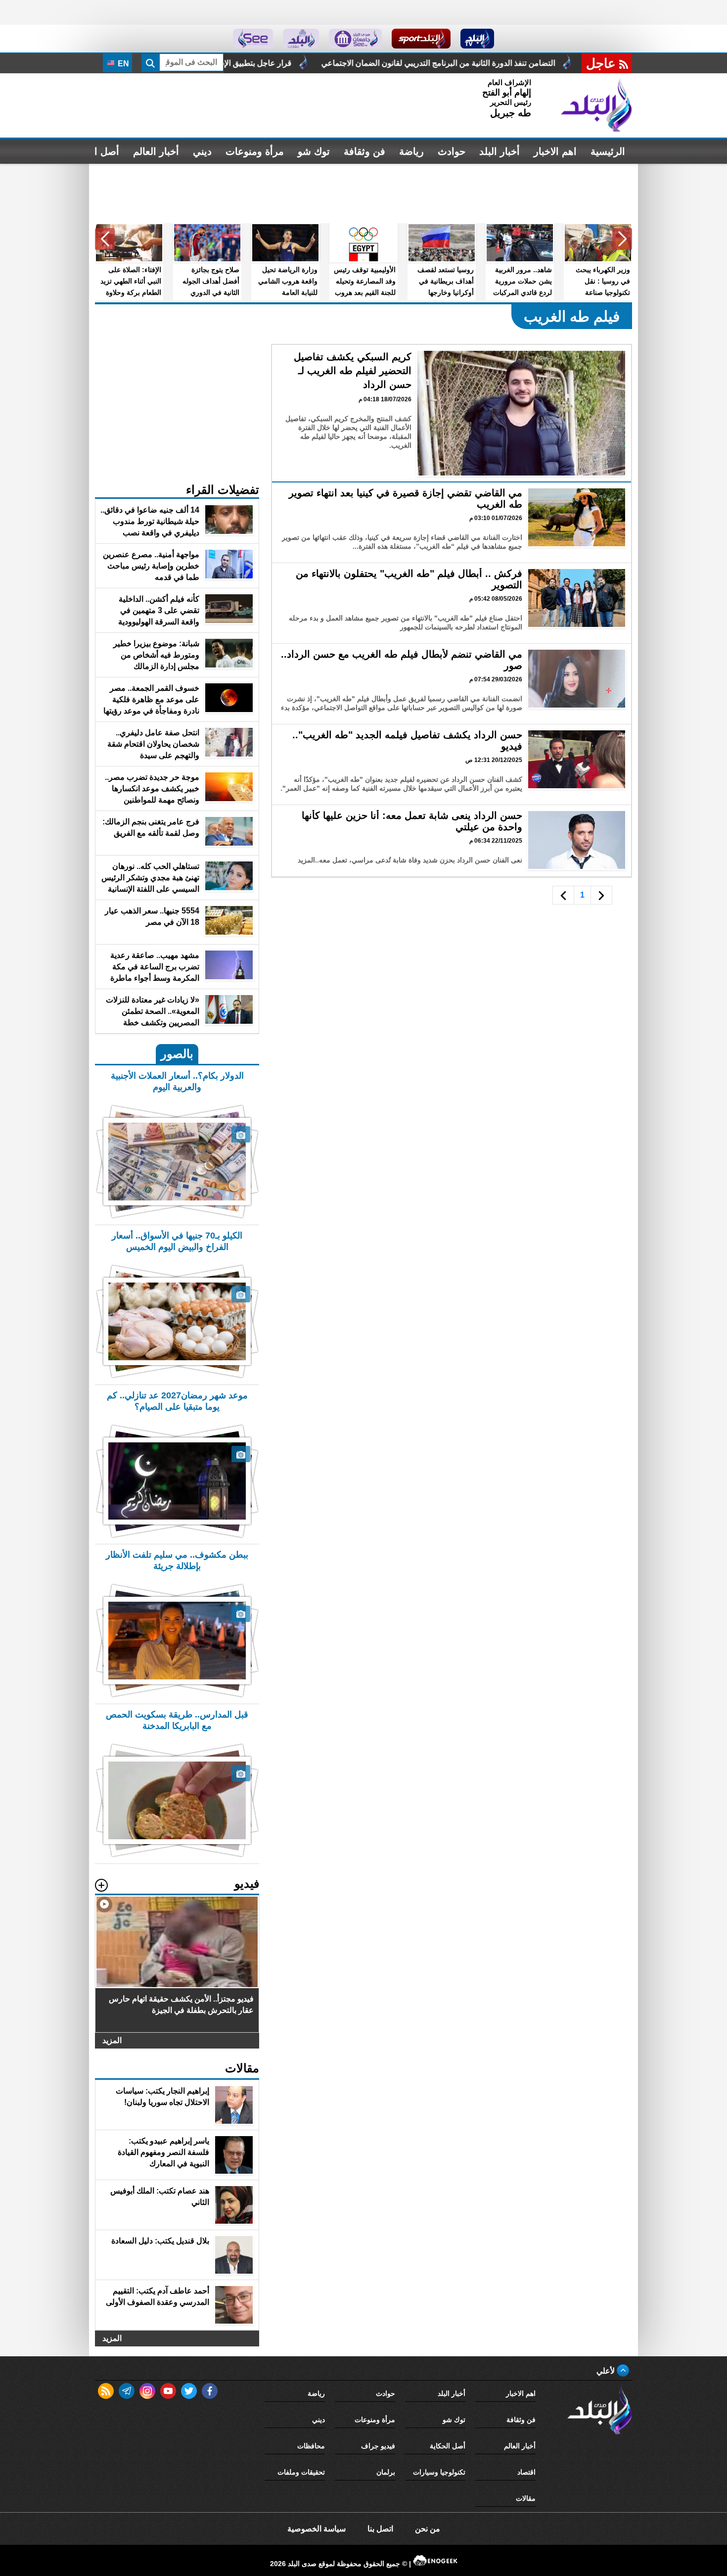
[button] (622, 239)
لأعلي (607, 2371)
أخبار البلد (500, 151)
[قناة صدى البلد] (477, 39)
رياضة (411, 151)
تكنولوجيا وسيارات (439, 2472)
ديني (202, 151)
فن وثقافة (364, 151)
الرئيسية (608, 151)
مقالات (526, 2498)
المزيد (112, 2040)
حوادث (452, 151)
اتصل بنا (380, 2529)
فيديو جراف (378, 2446)
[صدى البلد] (596, 105)
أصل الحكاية (448, 2446)
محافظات (311, 2446)
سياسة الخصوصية (317, 2529)
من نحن (428, 2529)
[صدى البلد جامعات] (355, 39)
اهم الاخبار (555, 151)
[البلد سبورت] (421, 39)
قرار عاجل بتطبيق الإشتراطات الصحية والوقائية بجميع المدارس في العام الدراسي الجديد (359, 63)
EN (122, 64)
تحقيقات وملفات (301, 2472)
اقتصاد (526, 2472)
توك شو (314, 151)
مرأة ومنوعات (255, 151)
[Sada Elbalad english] (253, 39)
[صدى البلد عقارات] (301, 39)
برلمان (386, 2472)
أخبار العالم (156, 151)
